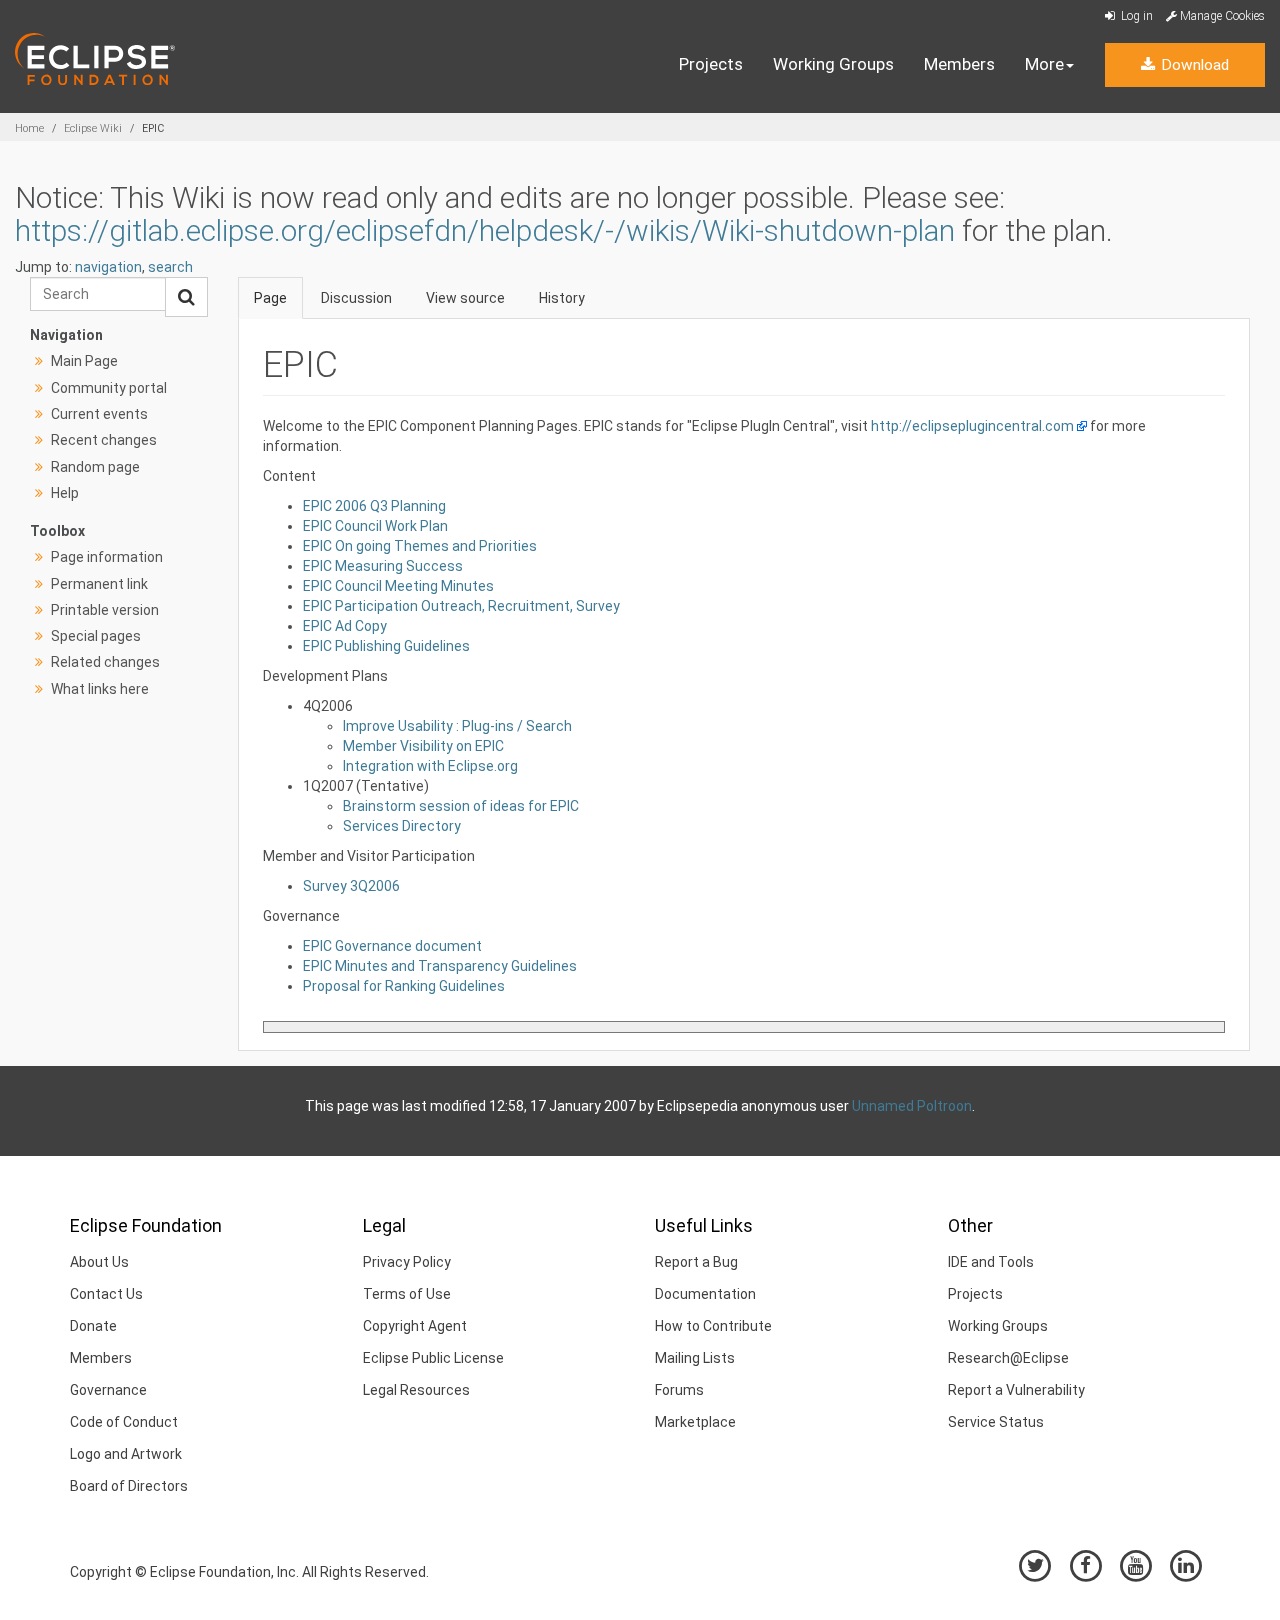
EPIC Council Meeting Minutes (398, 586)
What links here (100, 689)
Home (29, 128)
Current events (99, 414)
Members (959, 64)
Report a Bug (696, 1262)
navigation (108, 267)
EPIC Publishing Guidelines (386, 646)
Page (270, 298)
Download (1193, 65)
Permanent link (99, 584)
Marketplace (695, 1422)
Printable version (105, 610)
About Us (99, 1262)
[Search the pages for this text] (186, 297)
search (170, 267)
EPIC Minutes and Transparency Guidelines (440, 966)
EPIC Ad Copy (345, 626)
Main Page (84, 361)
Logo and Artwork (126, 1454)
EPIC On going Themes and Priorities (420, 546)
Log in (1135, 16)
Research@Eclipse (1008, 1358)
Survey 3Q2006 (351, 886)
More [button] (1044, 64)
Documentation (705, 1294)
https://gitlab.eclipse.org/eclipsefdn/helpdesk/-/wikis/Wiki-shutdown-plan (485, 230)
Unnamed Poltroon (912, 1106)
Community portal (109, 388)
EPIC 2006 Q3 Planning (374, 506)
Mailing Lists (695, 1358)
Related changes (105, 662)
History (562, 298)
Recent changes (104, 440)
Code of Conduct (124, 1422)
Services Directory (402, 826)
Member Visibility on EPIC (423, 746)
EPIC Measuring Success (383, 566)
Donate (93, 1326)
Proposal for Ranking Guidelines (404, 986)
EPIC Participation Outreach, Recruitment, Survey (461, 606)
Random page (95, 467)
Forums (679, 1390)
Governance (108, 1390)
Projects (711, 64)
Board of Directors (129, 1486)
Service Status (996, 1422)
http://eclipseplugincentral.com (972, 426)
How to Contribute (713, 1326)
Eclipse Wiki (93, 128)
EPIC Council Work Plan (375, 526)
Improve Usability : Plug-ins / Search (457, 726)
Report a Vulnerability (1016, 1390)
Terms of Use (407, 1294)
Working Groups (833, 64)
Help (65, 493)
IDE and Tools (991, 1262)
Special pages (96, 636)
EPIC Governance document (392, 946)
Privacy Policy (407, 1262)
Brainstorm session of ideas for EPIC (461, 806)
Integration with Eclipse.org (430, 766)
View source (465, 298)
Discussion (356, 298)
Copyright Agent (415, 1326)
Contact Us (106, 1294)
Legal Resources (416, 1390)
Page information (107, 557)
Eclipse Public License (433, 1358)
